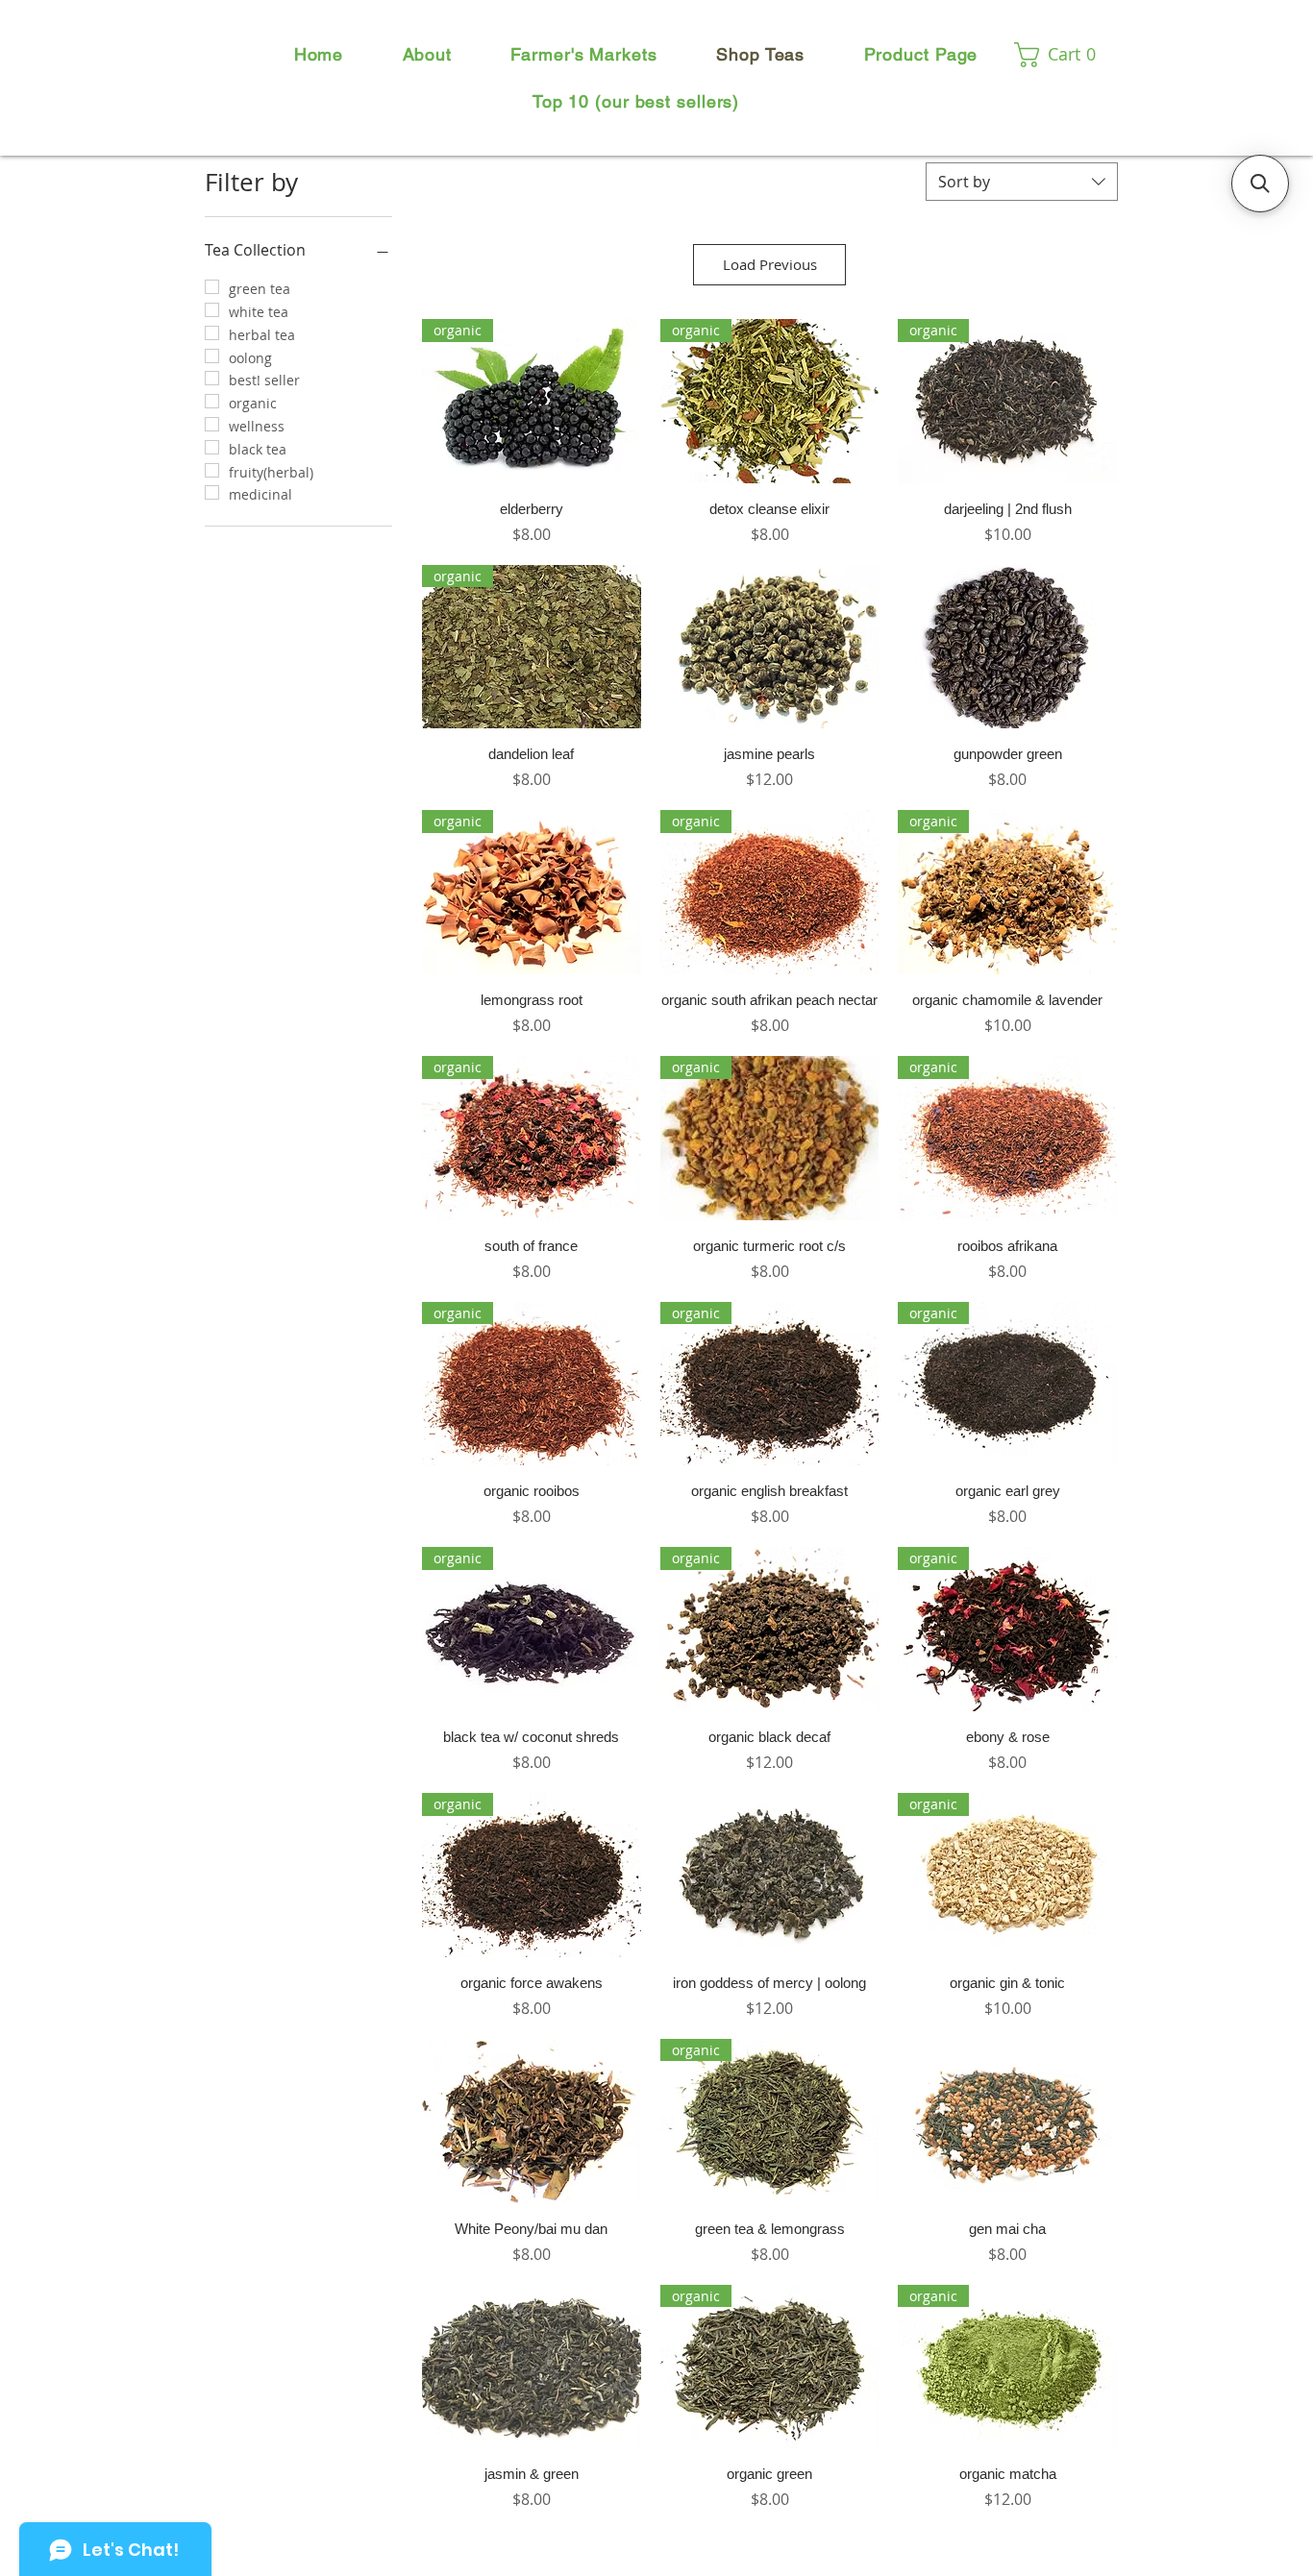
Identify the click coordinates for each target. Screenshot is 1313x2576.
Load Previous (770, 264)
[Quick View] (770, 647)
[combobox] (1022, 182)
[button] (1063, 55)
